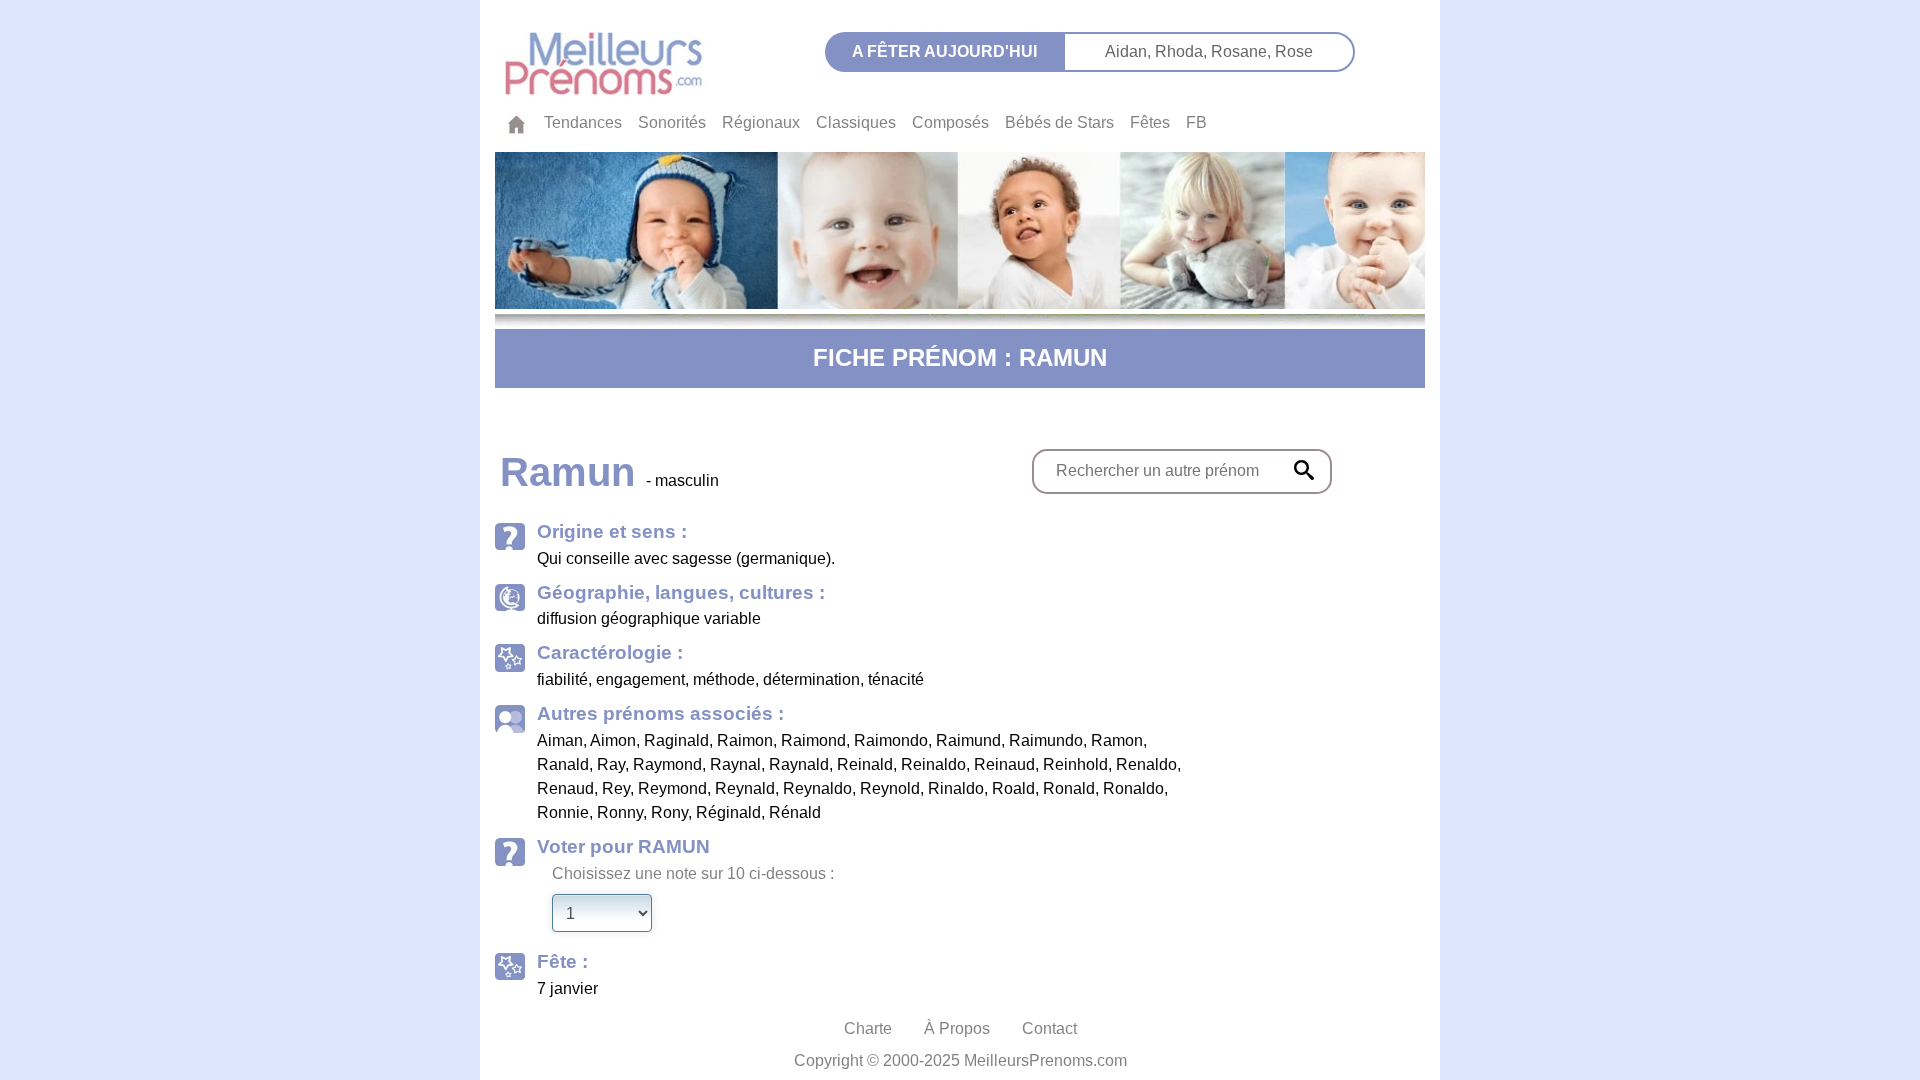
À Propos (957, 1028)
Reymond (672, 788)
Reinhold (1075, 764)
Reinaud (1004, 764)
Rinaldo (956, 788)
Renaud (565, 788)
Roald (1013, 788)
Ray (611, 764)
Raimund (968, 740)
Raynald (799, 764)
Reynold (890, 788)
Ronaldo (1133, 788)
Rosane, (1243, 51)
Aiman (560, 740)
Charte (868, 1028)
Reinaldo (933, 764)
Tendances (583, 122)
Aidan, (1130, 51)
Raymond (667, 764)
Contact (1049, 1028)
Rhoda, (1183, 51)
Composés (950, 122)
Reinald (865, 764)
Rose (1294, 51)
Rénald (795, 812)
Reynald (745, 788)
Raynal (735, 764)
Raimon (745, 740)
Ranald (563, 764)
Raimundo (1046, 740)
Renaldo (1146, 764)
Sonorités (672, 122)
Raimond (813, 740)
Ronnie (563, 812)
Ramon (1117, 740)
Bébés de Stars (1059, 122)
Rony (669, 812)
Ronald (1069, 788)
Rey (616, 788)
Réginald (728, 812)
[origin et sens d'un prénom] (1304, 470)
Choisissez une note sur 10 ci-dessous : (693, 873)
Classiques (856, 122)
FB (1196, 122)
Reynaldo (817, 788)
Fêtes (1150, 122)
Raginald (676, 740)
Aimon (613, 740)
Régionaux (761, 122)
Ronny (620, 812)
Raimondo (891, 740)
